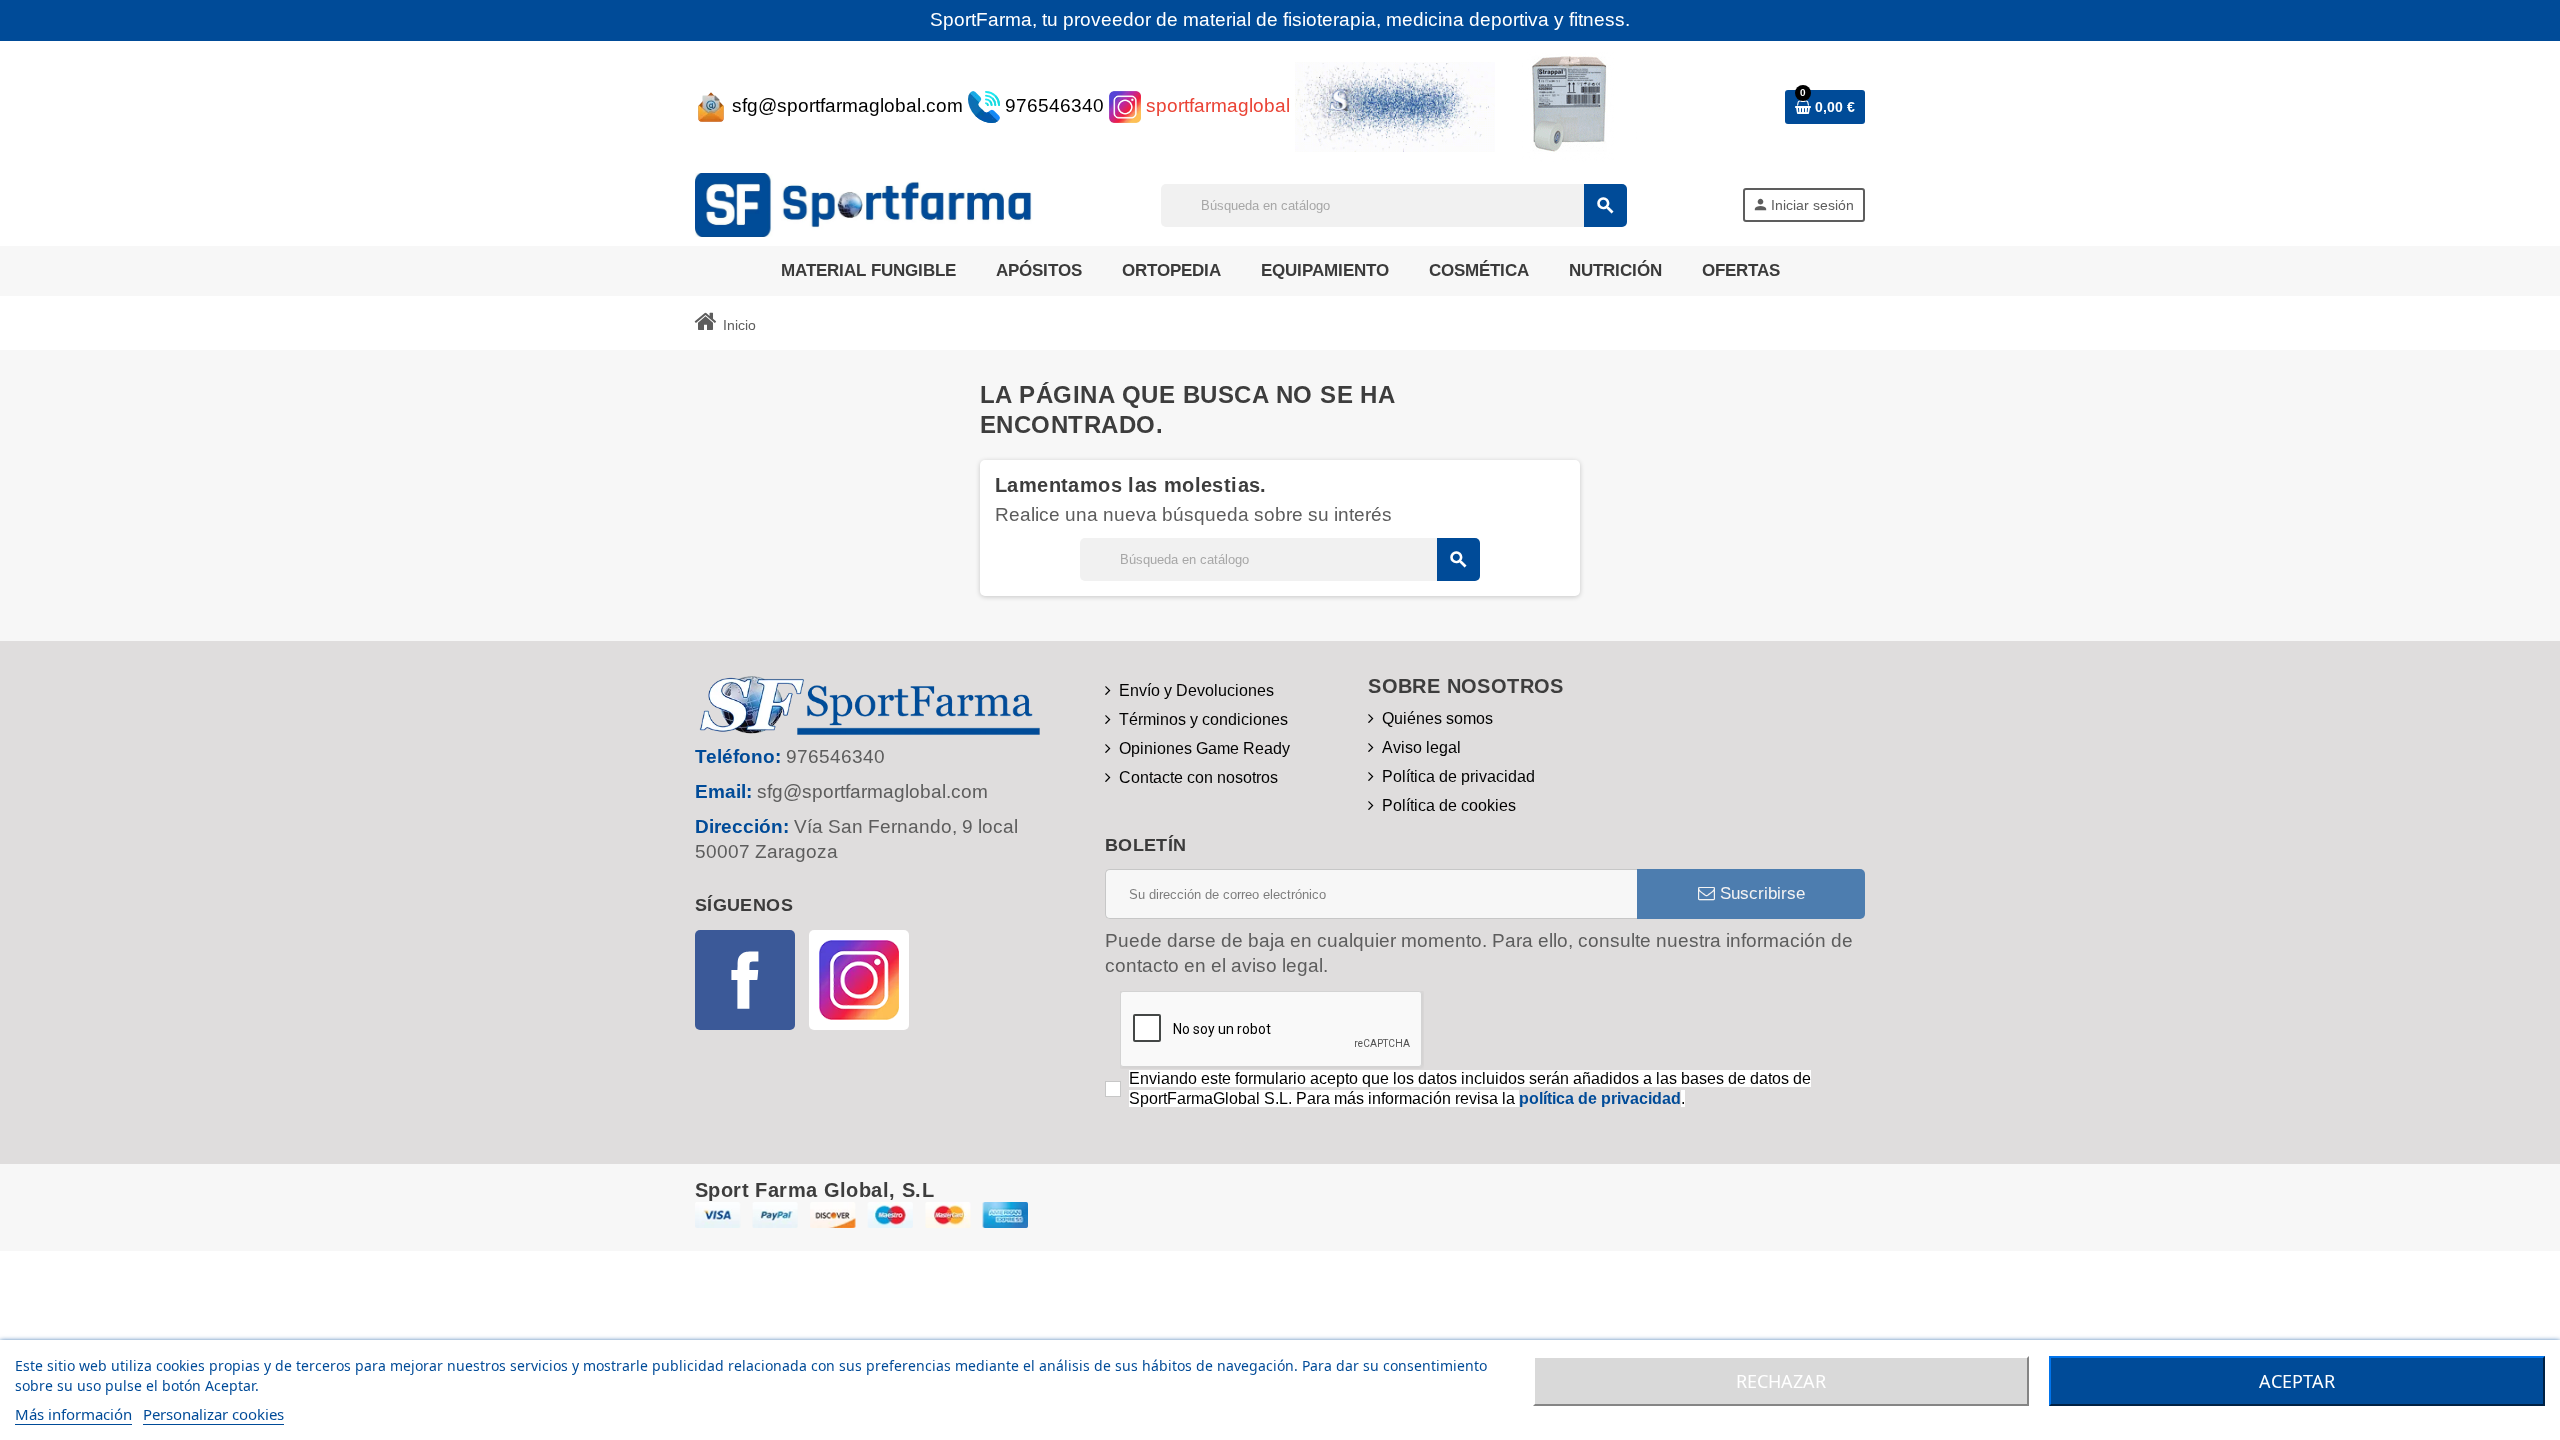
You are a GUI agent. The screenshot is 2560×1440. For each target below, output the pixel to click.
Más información (73, 1414)
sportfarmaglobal (1215, 105)
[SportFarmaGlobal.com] (870, 203)
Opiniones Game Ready (1204, 748)
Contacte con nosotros (1198, 777)
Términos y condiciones (1203, 719)
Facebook (745, 980)
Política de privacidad (1458, 776)
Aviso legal (1421, 747)
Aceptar (2297, 1381)
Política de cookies (1449, 805)
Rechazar (1781, 1381)
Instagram (859, 980)
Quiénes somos (1437, 718)
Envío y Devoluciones (1196, 690)
